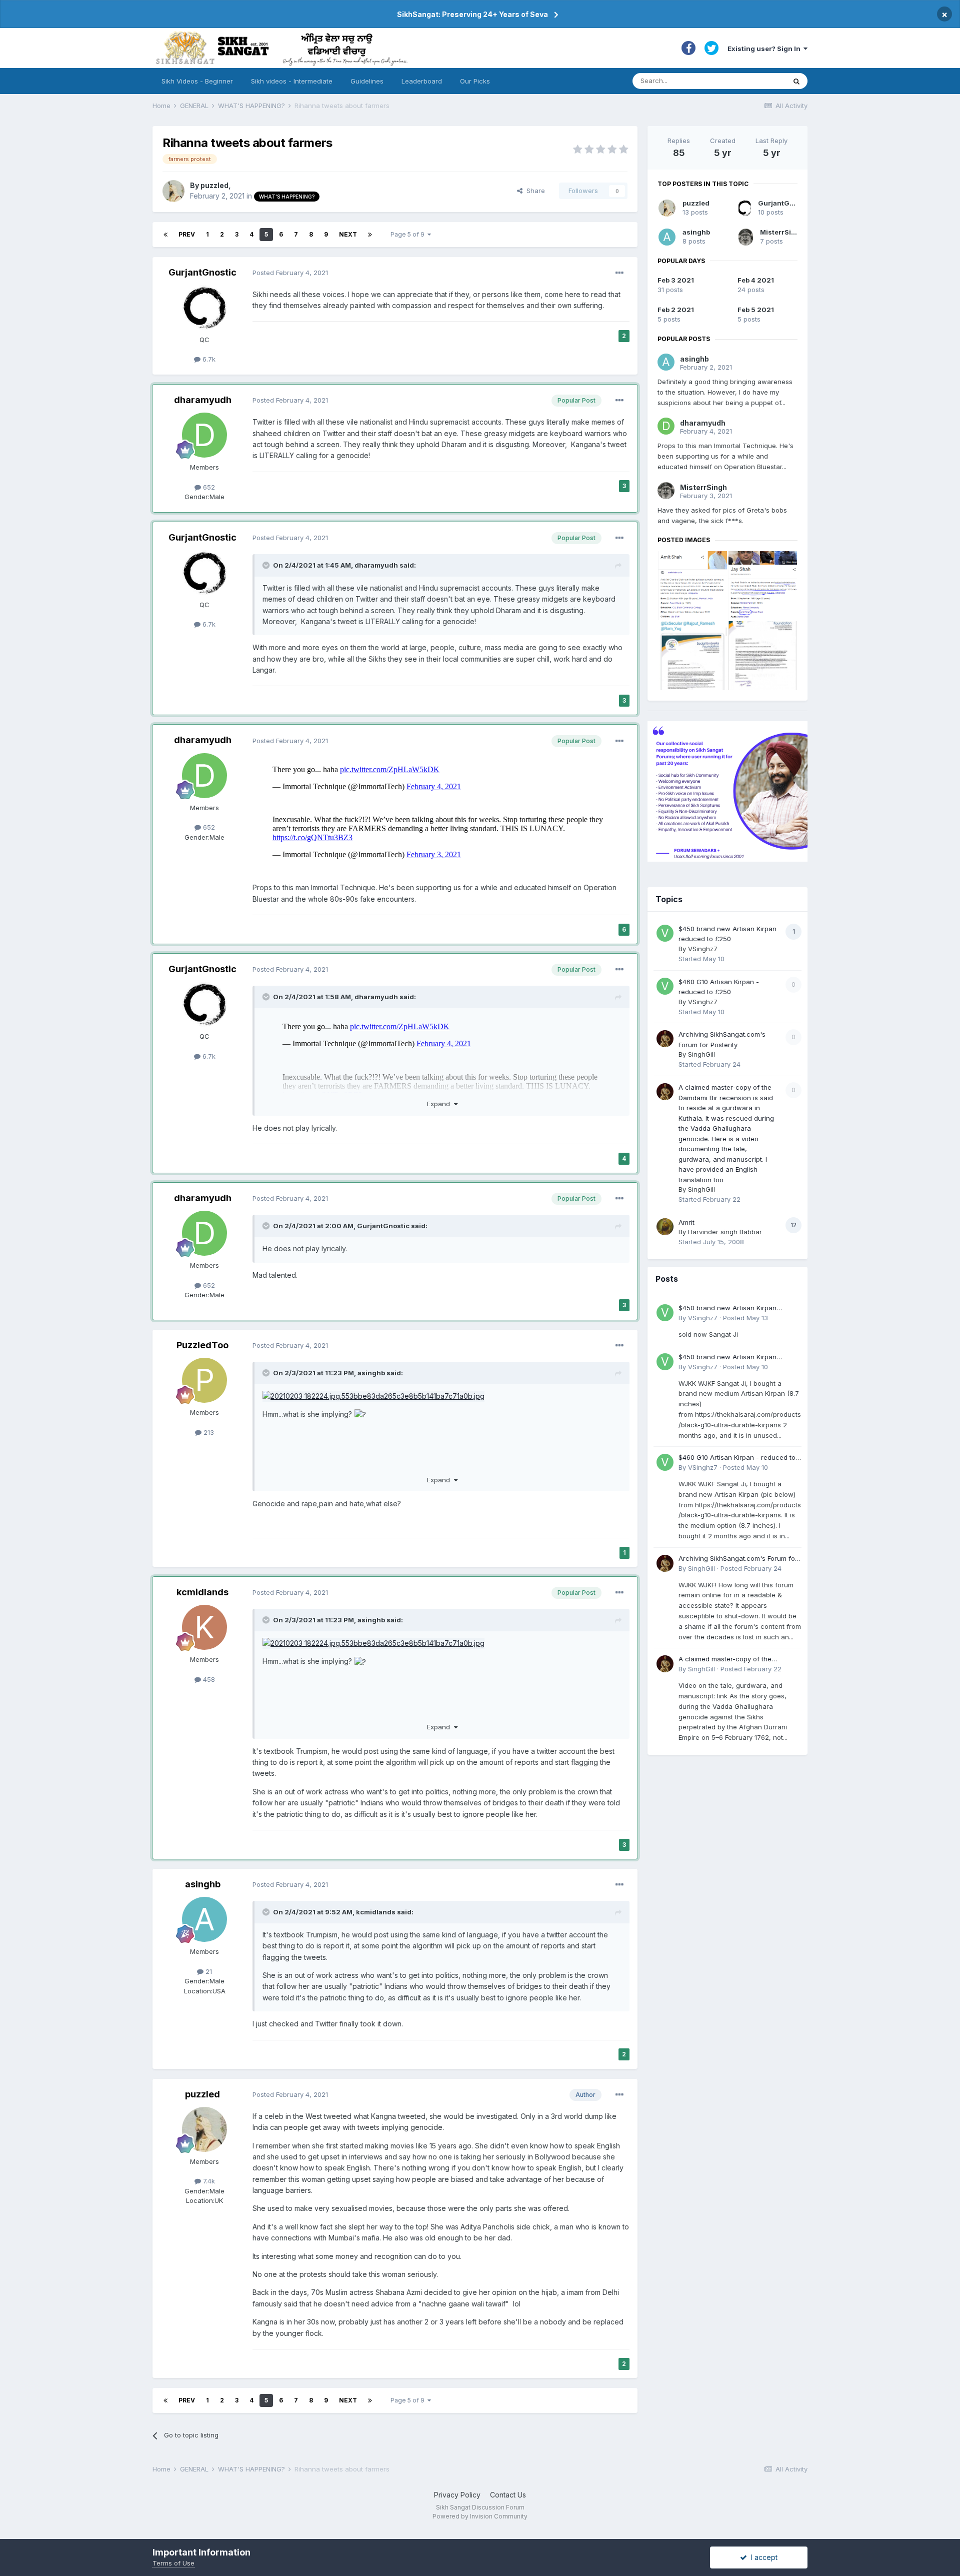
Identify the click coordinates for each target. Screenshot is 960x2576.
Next (348, 234)
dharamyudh (203, 400)
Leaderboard (422, 81)
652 (208, 487)
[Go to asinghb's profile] (204, 1919)
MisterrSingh (782, 232)
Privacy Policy (457, 2495)
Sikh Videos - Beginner (197, 81)
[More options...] (619, 273)
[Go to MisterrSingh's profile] (746, 237)
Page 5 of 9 (409, 234)
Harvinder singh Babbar (725, 1232)
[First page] (165, 235)
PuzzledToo (202, 1345)
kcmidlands (202, 1592)
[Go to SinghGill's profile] (665, 1039)
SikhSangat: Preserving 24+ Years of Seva (472, 14)
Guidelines (367, 81)
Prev (187, 234)
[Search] (796, 81)
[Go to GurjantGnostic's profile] (204, 308)
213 (208, 1432)
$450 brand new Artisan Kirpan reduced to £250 (727, 1309)
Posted (290, 273)
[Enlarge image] (373, 1396)
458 (208, 1679)
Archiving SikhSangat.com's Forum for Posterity (738, 1559)
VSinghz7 (703, 949)
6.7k (208, 359)
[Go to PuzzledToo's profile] (204, 1380)
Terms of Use (173, 2563)
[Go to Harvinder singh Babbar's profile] (665, 1227)
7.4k (208, 2181)
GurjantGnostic (202, 272)
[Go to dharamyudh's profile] (204, 435)
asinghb (371, 1373)
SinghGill (701, 1054)
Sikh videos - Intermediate (292, 81)
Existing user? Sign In (765, 49)
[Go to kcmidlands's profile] (204, 1627)
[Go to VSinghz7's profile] (665, 933)
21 (208, 1971)
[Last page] (370, 235)
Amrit (686, 1222)
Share (534, 191)
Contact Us (508, 2495)
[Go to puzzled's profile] (173, 191)
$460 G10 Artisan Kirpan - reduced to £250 (737, 1458)
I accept (762, 2557)
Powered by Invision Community (480, 2516)
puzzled (214, 185)
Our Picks (475, 81)
